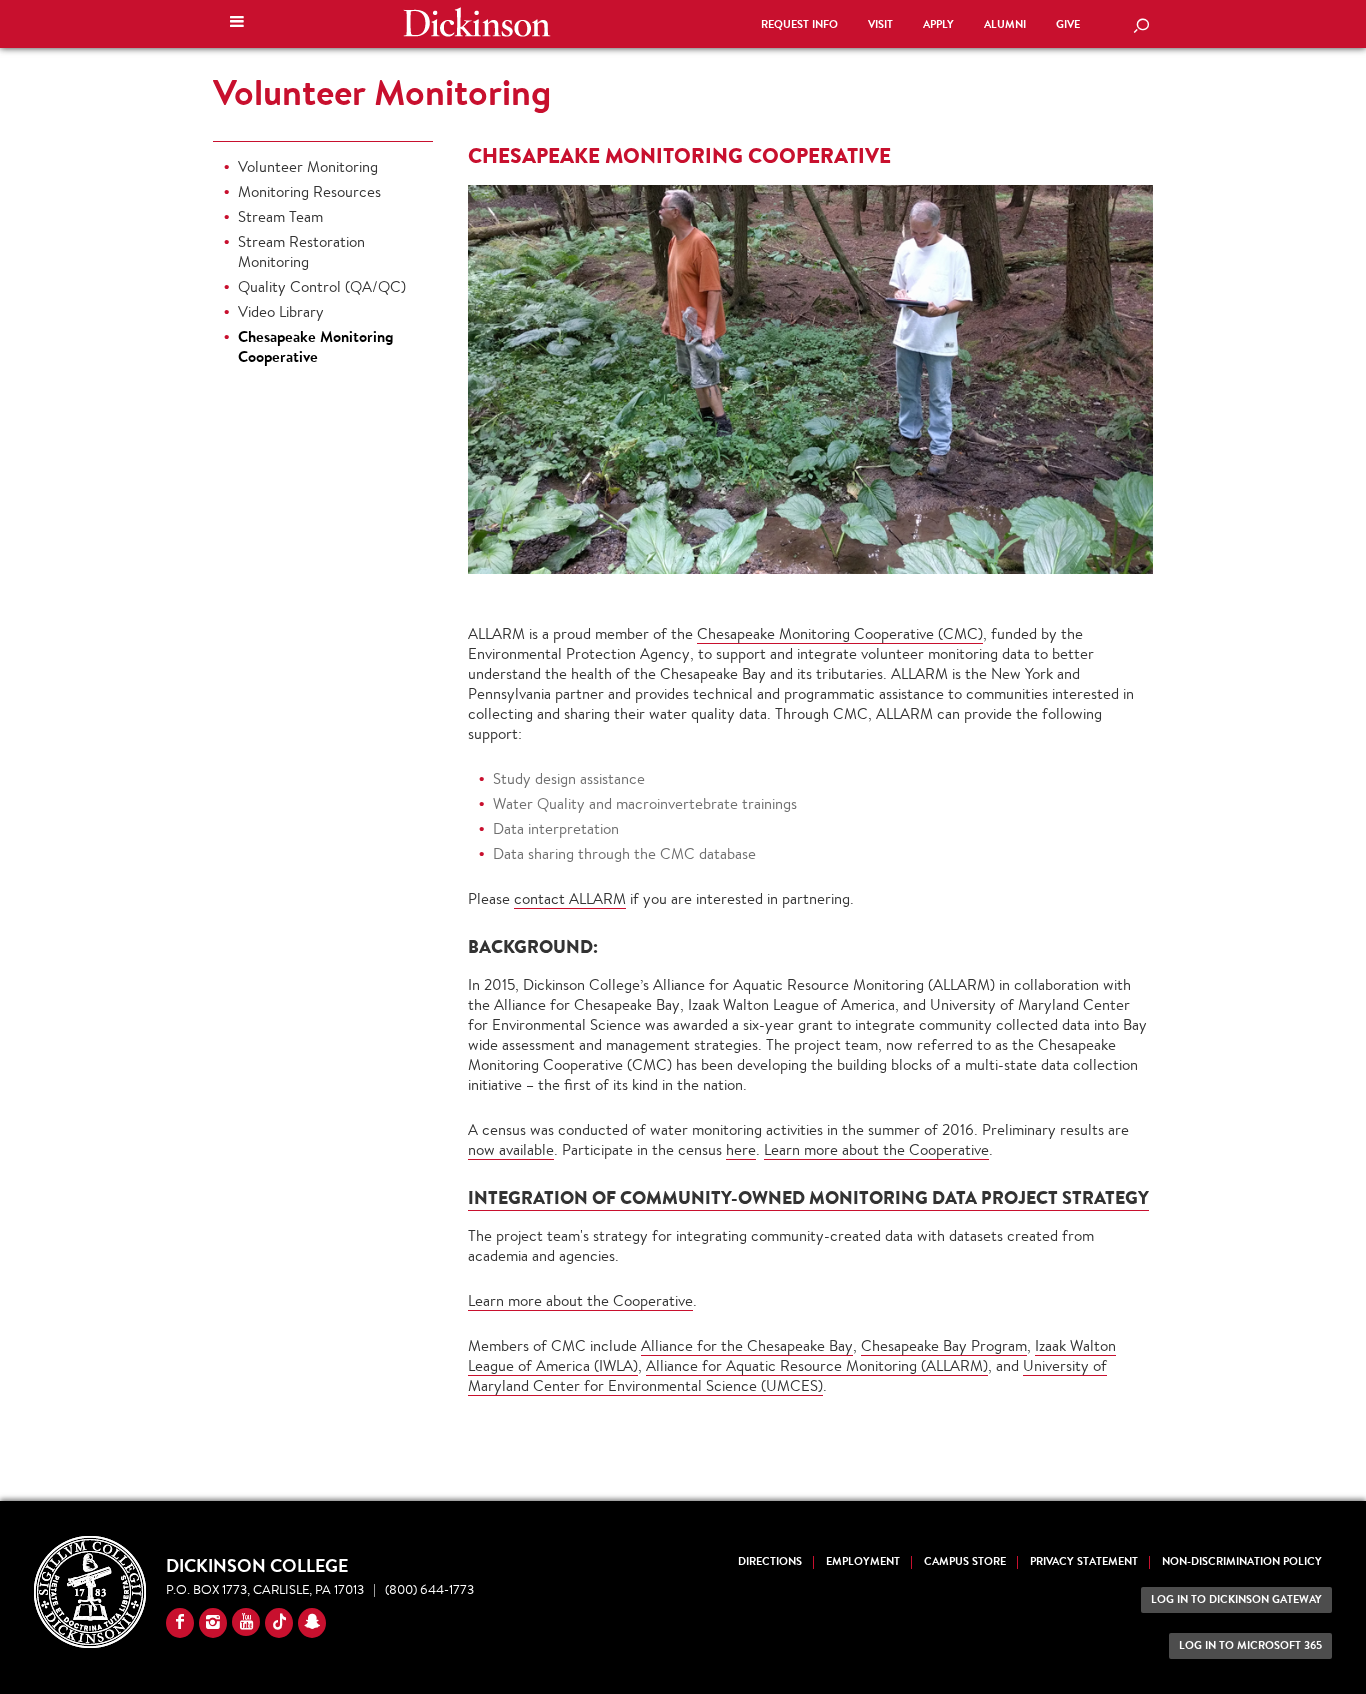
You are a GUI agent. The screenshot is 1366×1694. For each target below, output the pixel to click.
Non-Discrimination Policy (1242, 1561)
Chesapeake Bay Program (944, 1345)
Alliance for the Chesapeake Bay (747, 1345)
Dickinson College (477, 22)
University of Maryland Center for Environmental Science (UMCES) (787, 1375)
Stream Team (280, 216)
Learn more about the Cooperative (876, 1149)
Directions (770, 1561)
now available (511, 1149)
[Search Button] (1141, 27)
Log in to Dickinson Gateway (1236, 1599)
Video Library (281, 311)
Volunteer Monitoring (382, 92)
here (741, 1149)
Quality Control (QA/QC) (322, 286)
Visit (880, 24)
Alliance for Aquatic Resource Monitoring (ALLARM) (817, 1365)
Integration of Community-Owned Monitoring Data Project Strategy (808, 1197)
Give (1068, 24)
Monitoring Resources (309, 191)
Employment (863, 1561)
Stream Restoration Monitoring (301, 251)
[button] (237, 24)
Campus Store (965, 1561)
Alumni (1005, 24)
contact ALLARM (570, 898)
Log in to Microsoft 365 (1250, 1645)
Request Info (799, 24)
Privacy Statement (1084, 1561)
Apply (938, 24)
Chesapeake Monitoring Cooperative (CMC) (840, 633)
